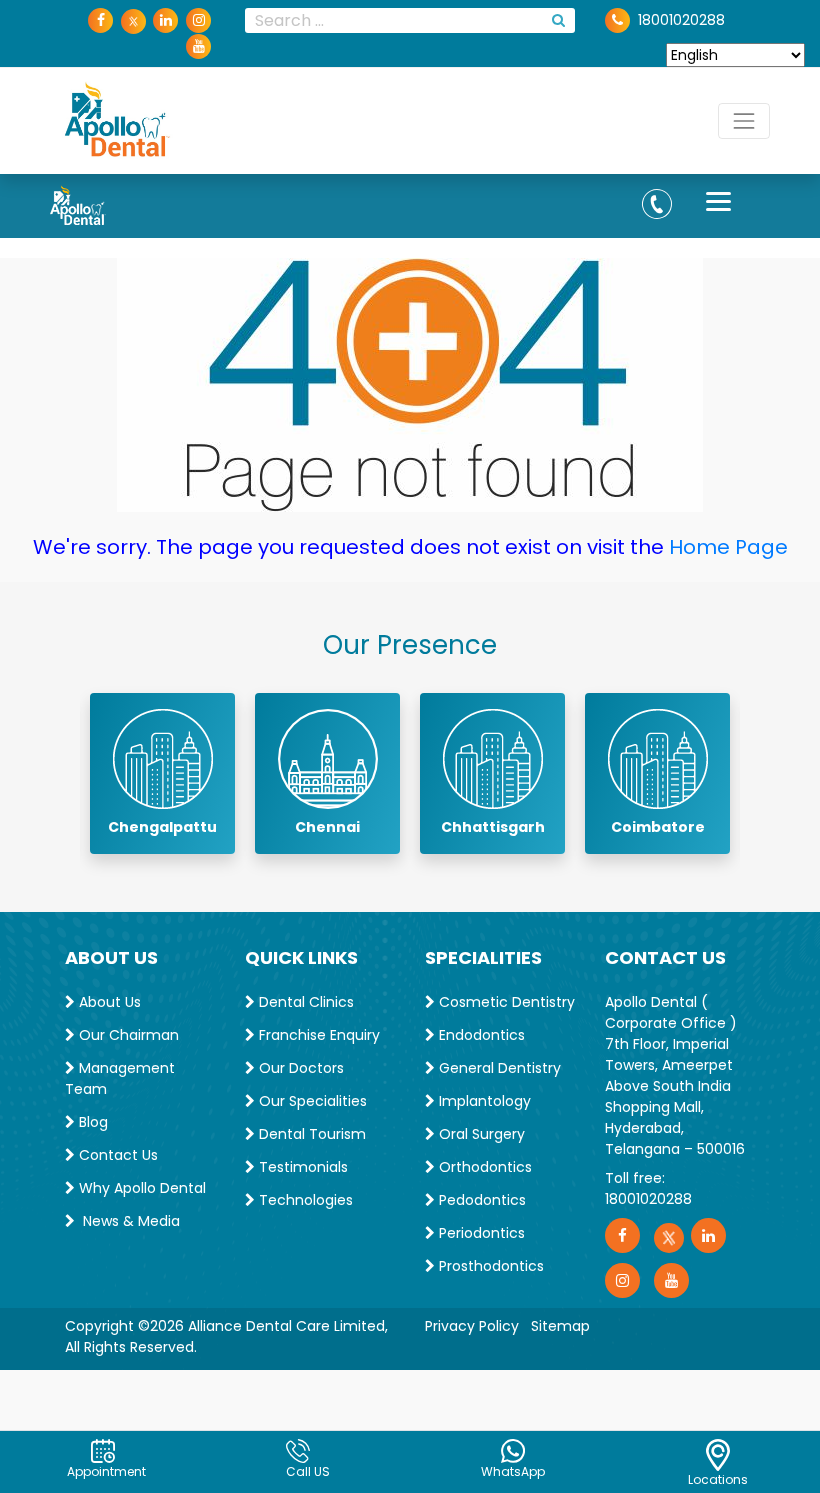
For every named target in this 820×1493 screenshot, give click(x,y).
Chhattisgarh (493, 827)
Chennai (327, 827)
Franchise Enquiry (317, 1035)
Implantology (483, 1101)
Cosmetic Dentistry (505, 1002)
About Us (108, 1002)
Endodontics (480, 1035)
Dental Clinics (304, 1002)
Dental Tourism (310, 1134)
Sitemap (560, 1326)
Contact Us (116, 1155)
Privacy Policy (472, 1326)
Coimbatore (658, 827)
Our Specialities (311, 1101)
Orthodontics (483, 1167)
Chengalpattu (162, 827)
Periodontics (480, 1233)
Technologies (304, 1200)
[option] (162, 773)
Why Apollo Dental (140, 1188)
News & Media (127, 1221)
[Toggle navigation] (744, 121)
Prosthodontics (489, 1266)
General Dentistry (498, 1068)
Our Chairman (127, 1035)
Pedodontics (480, 1200)
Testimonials (301, 1167)
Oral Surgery (480, 1134)
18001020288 (648, 1199)
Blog (91, 1122)
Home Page (728, 547)
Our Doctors (299, 1068)
